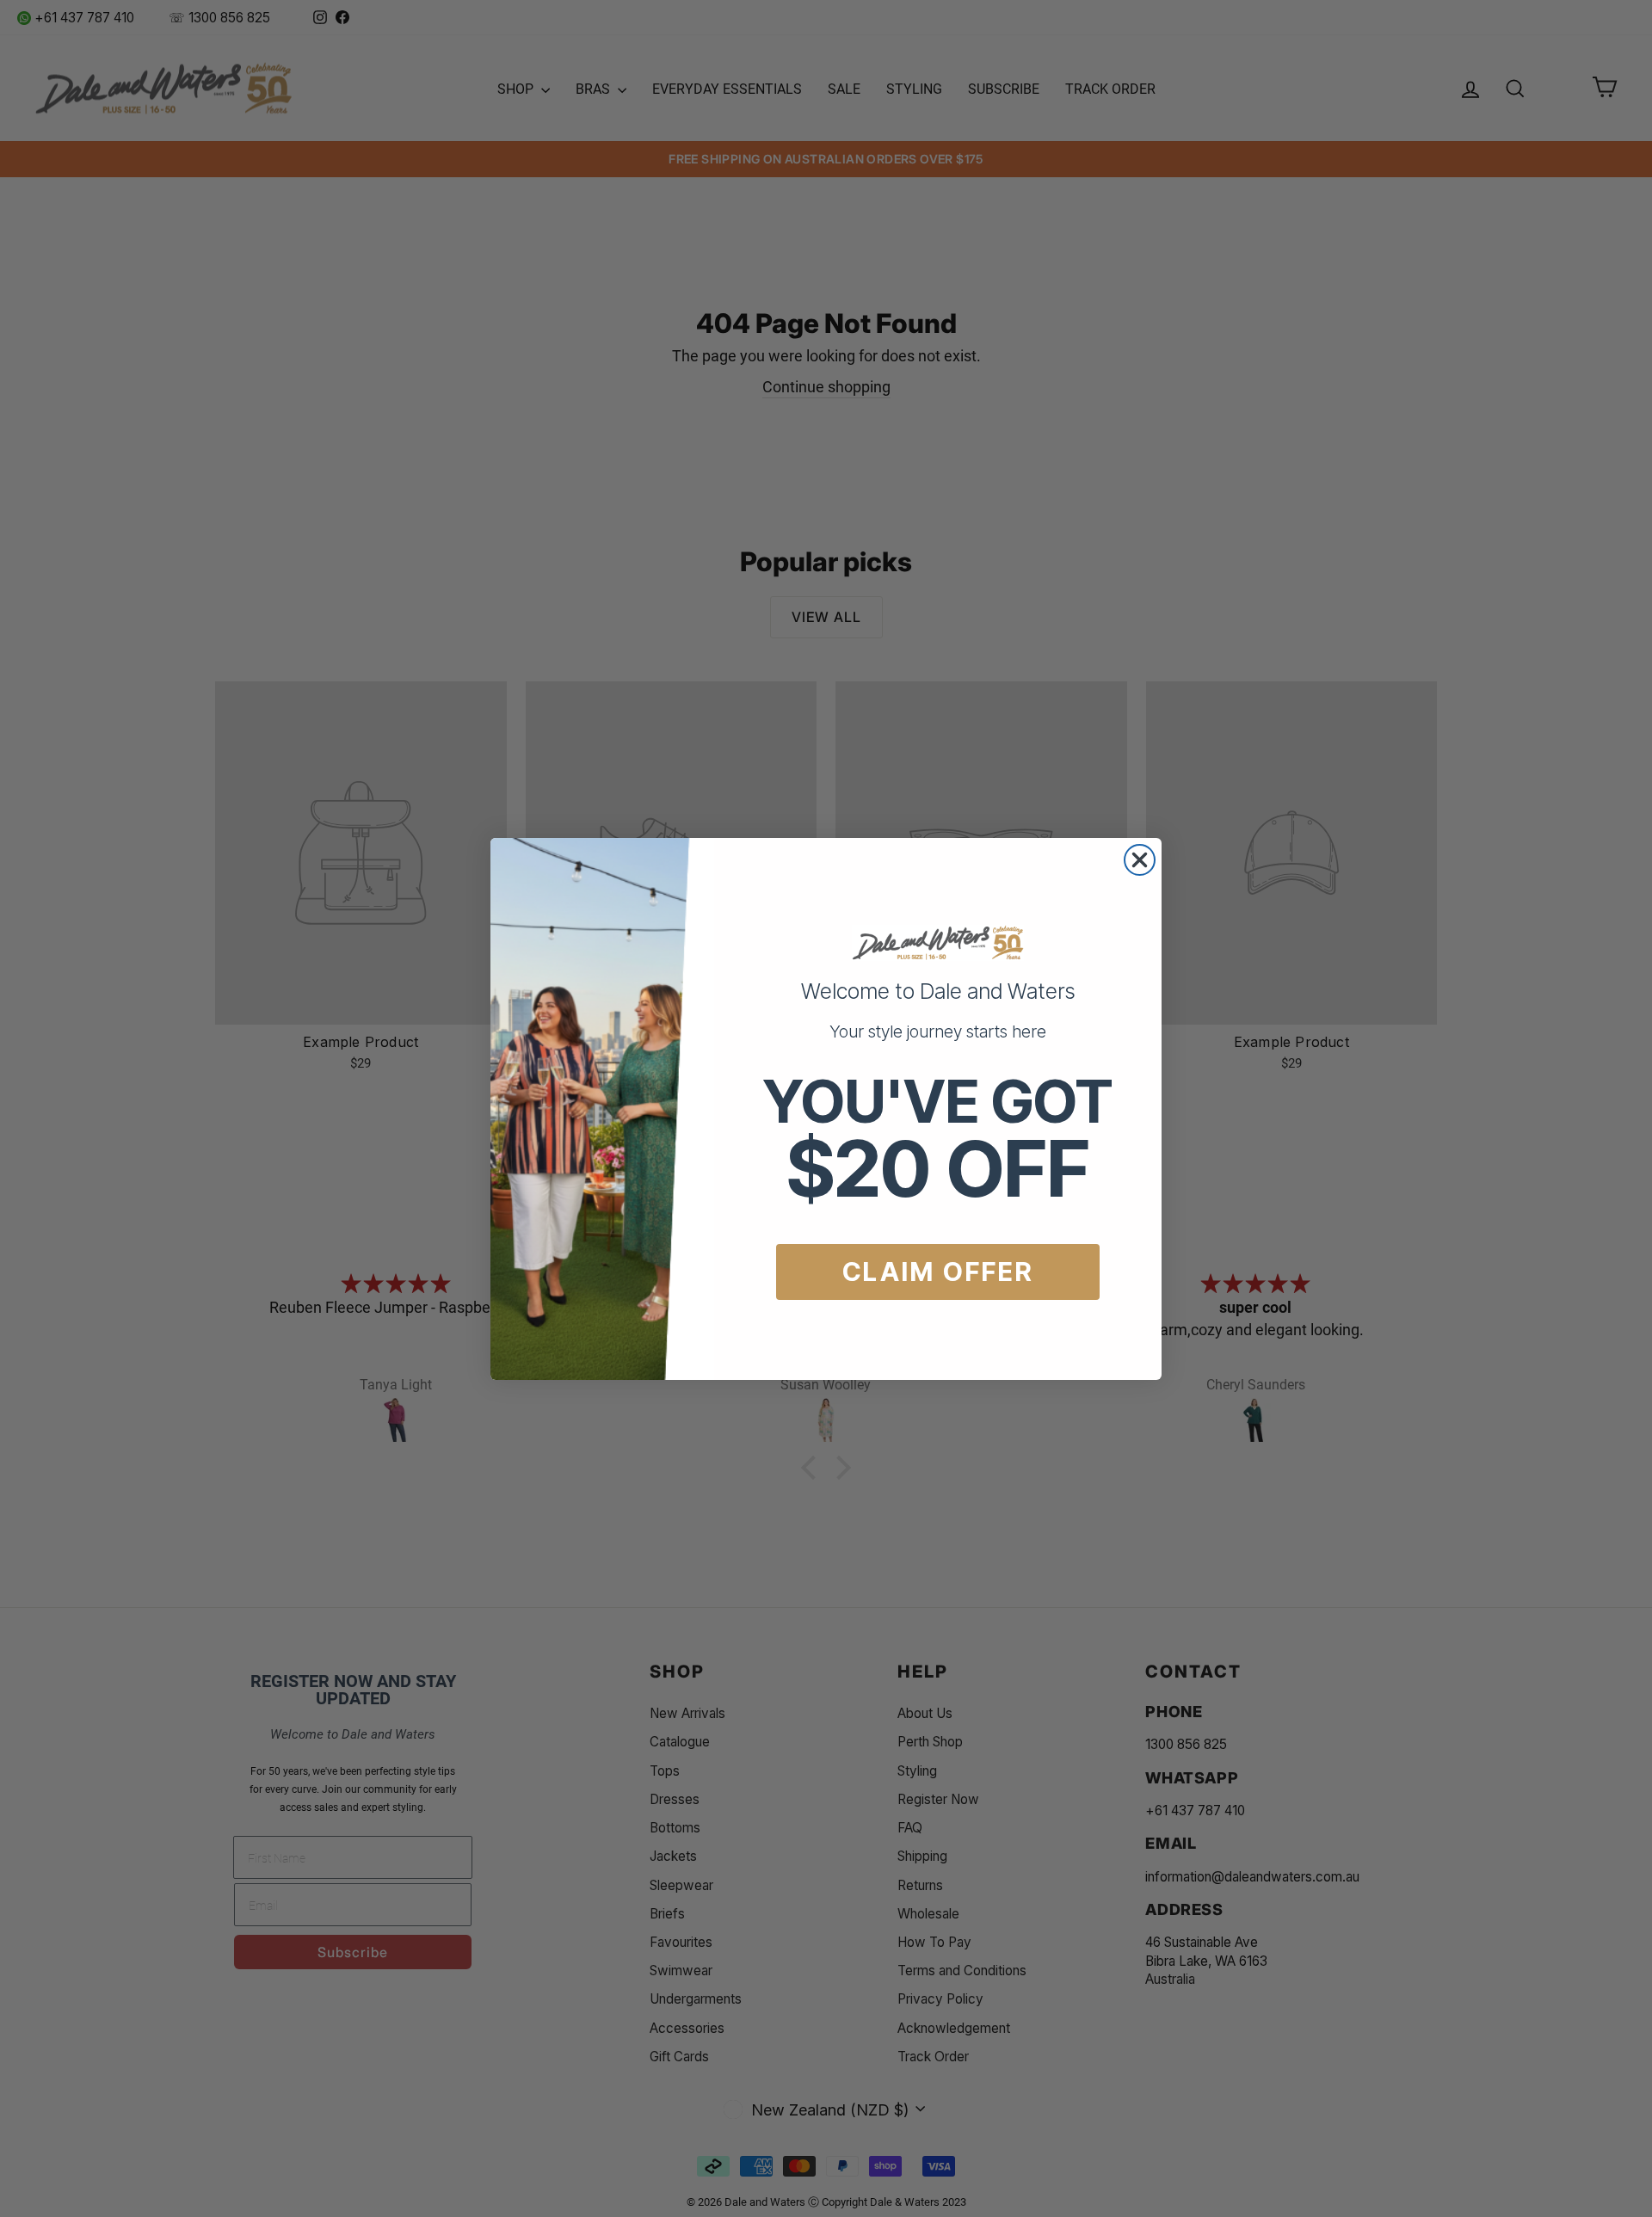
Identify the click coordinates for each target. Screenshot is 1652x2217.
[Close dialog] (1140, 860)
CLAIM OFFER (938, 1272)
